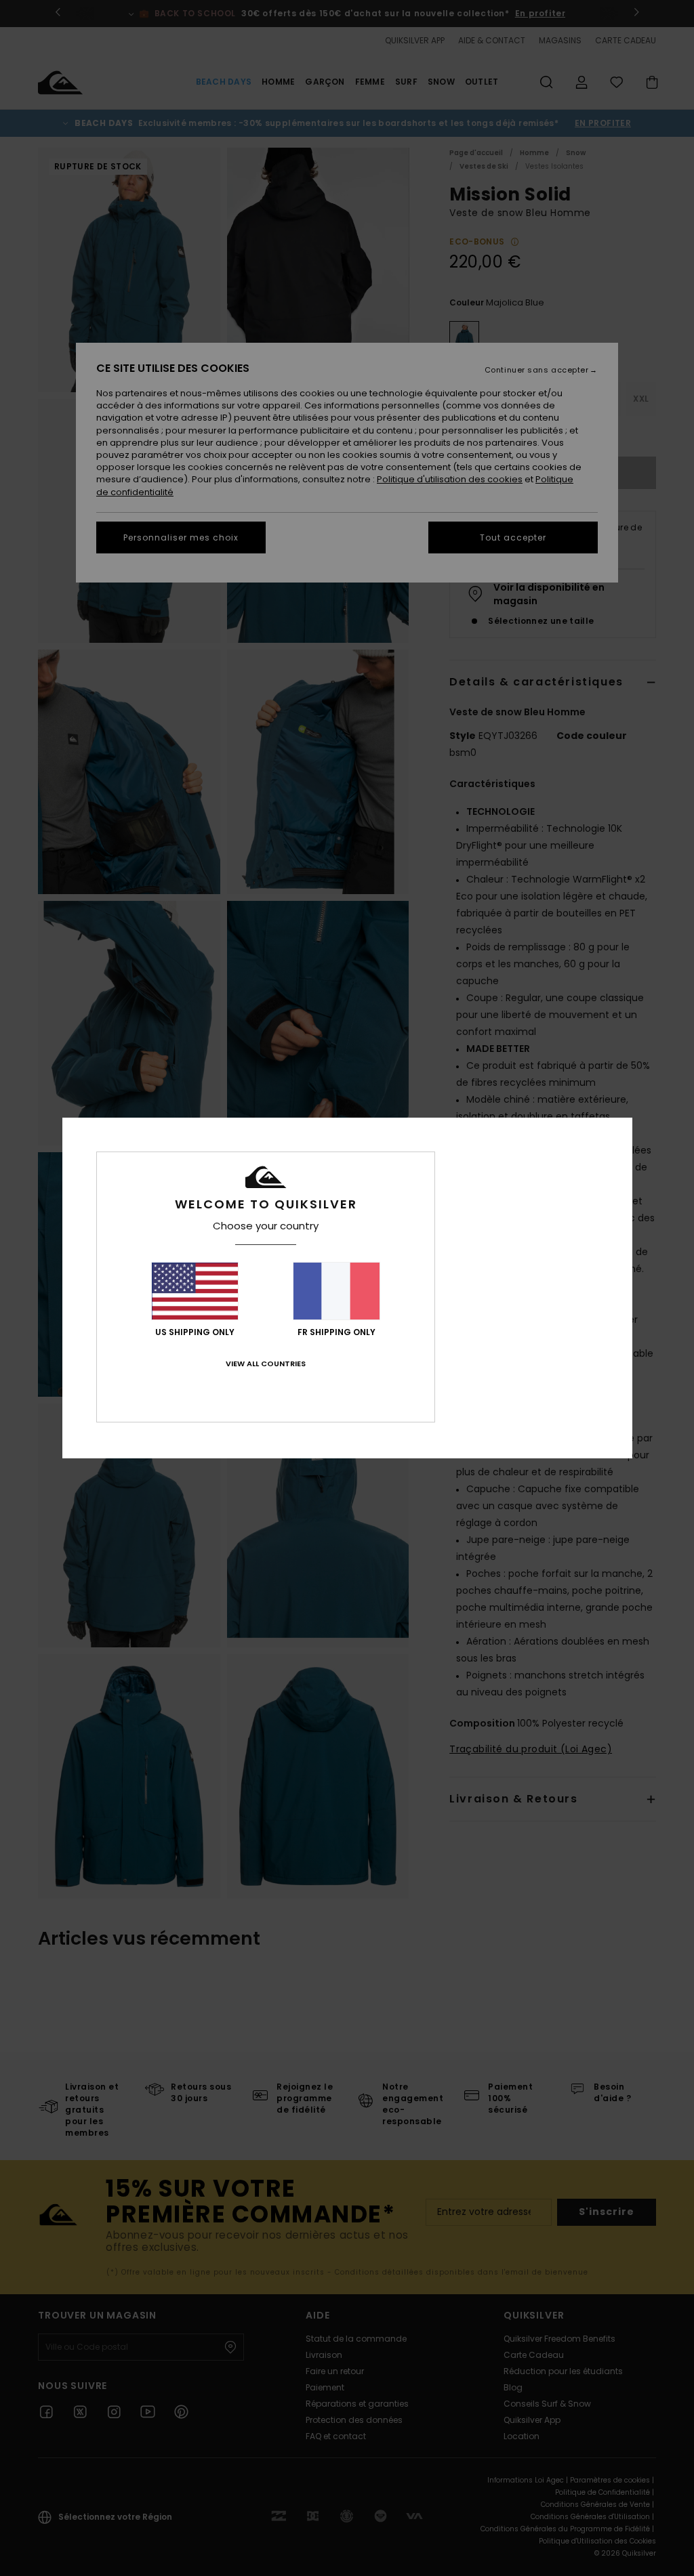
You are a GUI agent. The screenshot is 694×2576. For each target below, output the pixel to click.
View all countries (266, 1364)
